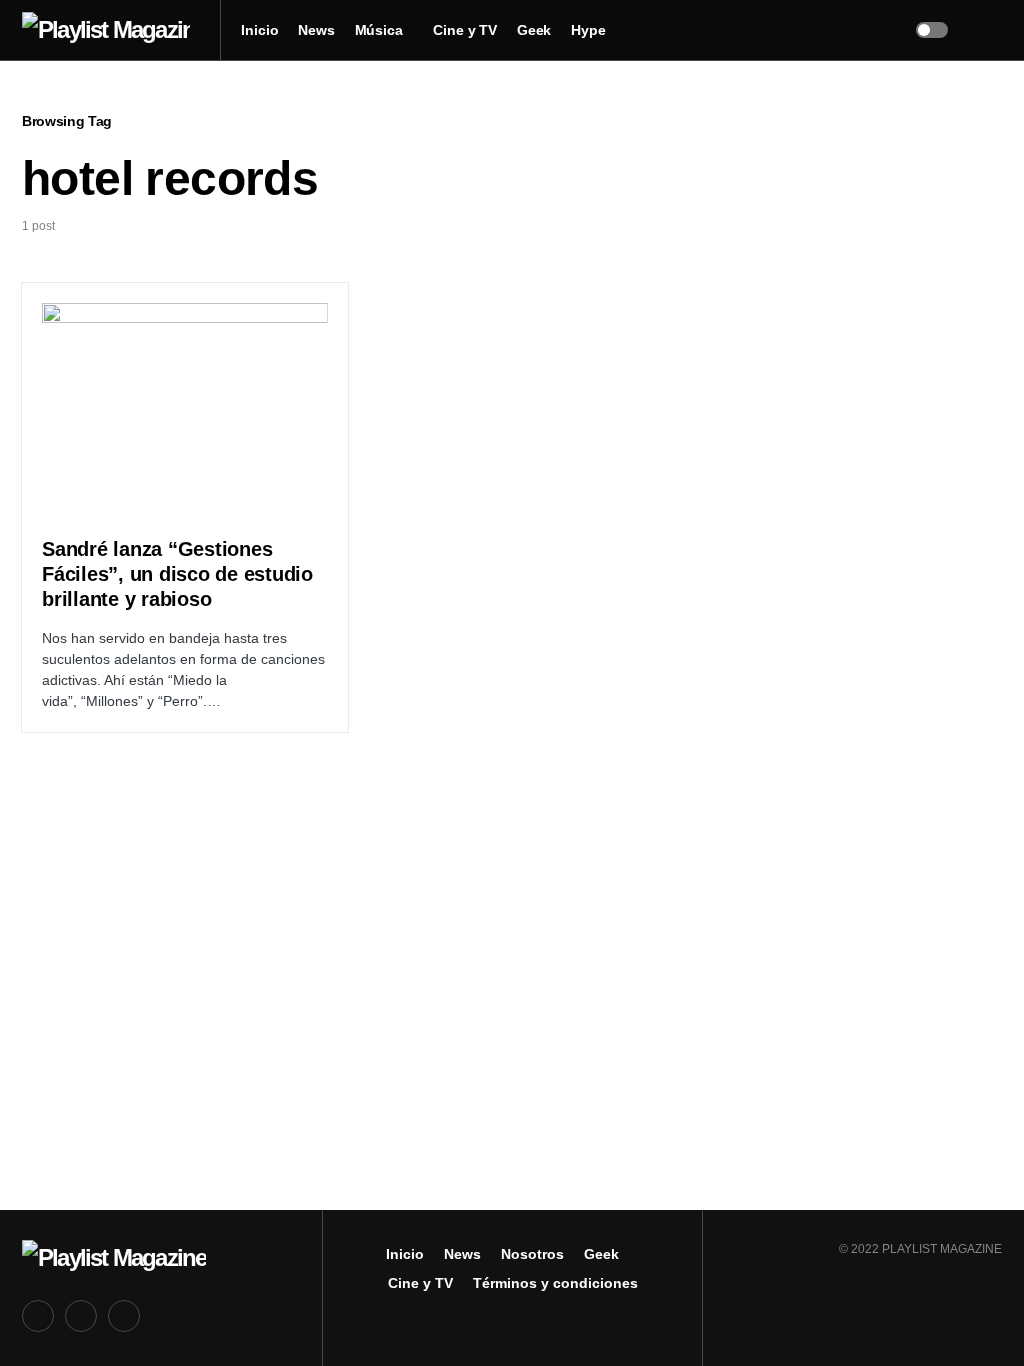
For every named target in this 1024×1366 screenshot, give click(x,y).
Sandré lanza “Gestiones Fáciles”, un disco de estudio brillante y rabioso (177, 574)
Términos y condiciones (555, 1283)
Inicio (405, 1254)
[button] (932, 30)
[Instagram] (124, 1316)
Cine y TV (420, 1283)
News (462, 1254)
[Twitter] (81, 1316)
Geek (601, 1254)
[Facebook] (38, 1316)
